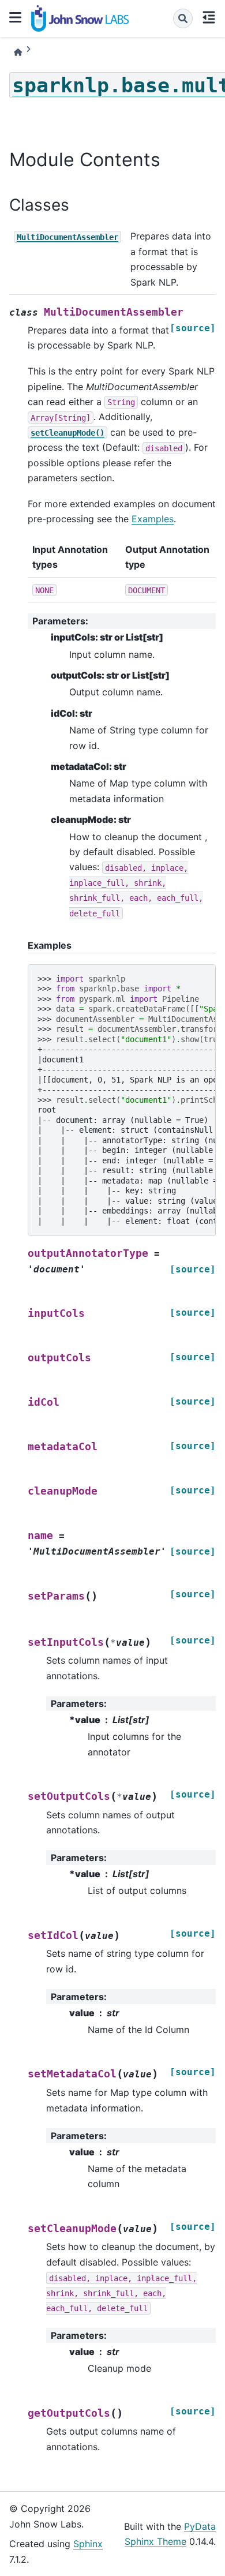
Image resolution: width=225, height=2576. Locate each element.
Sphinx (88, 2544)
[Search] (183, 18)
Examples (153, 519)
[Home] (18, 52)
